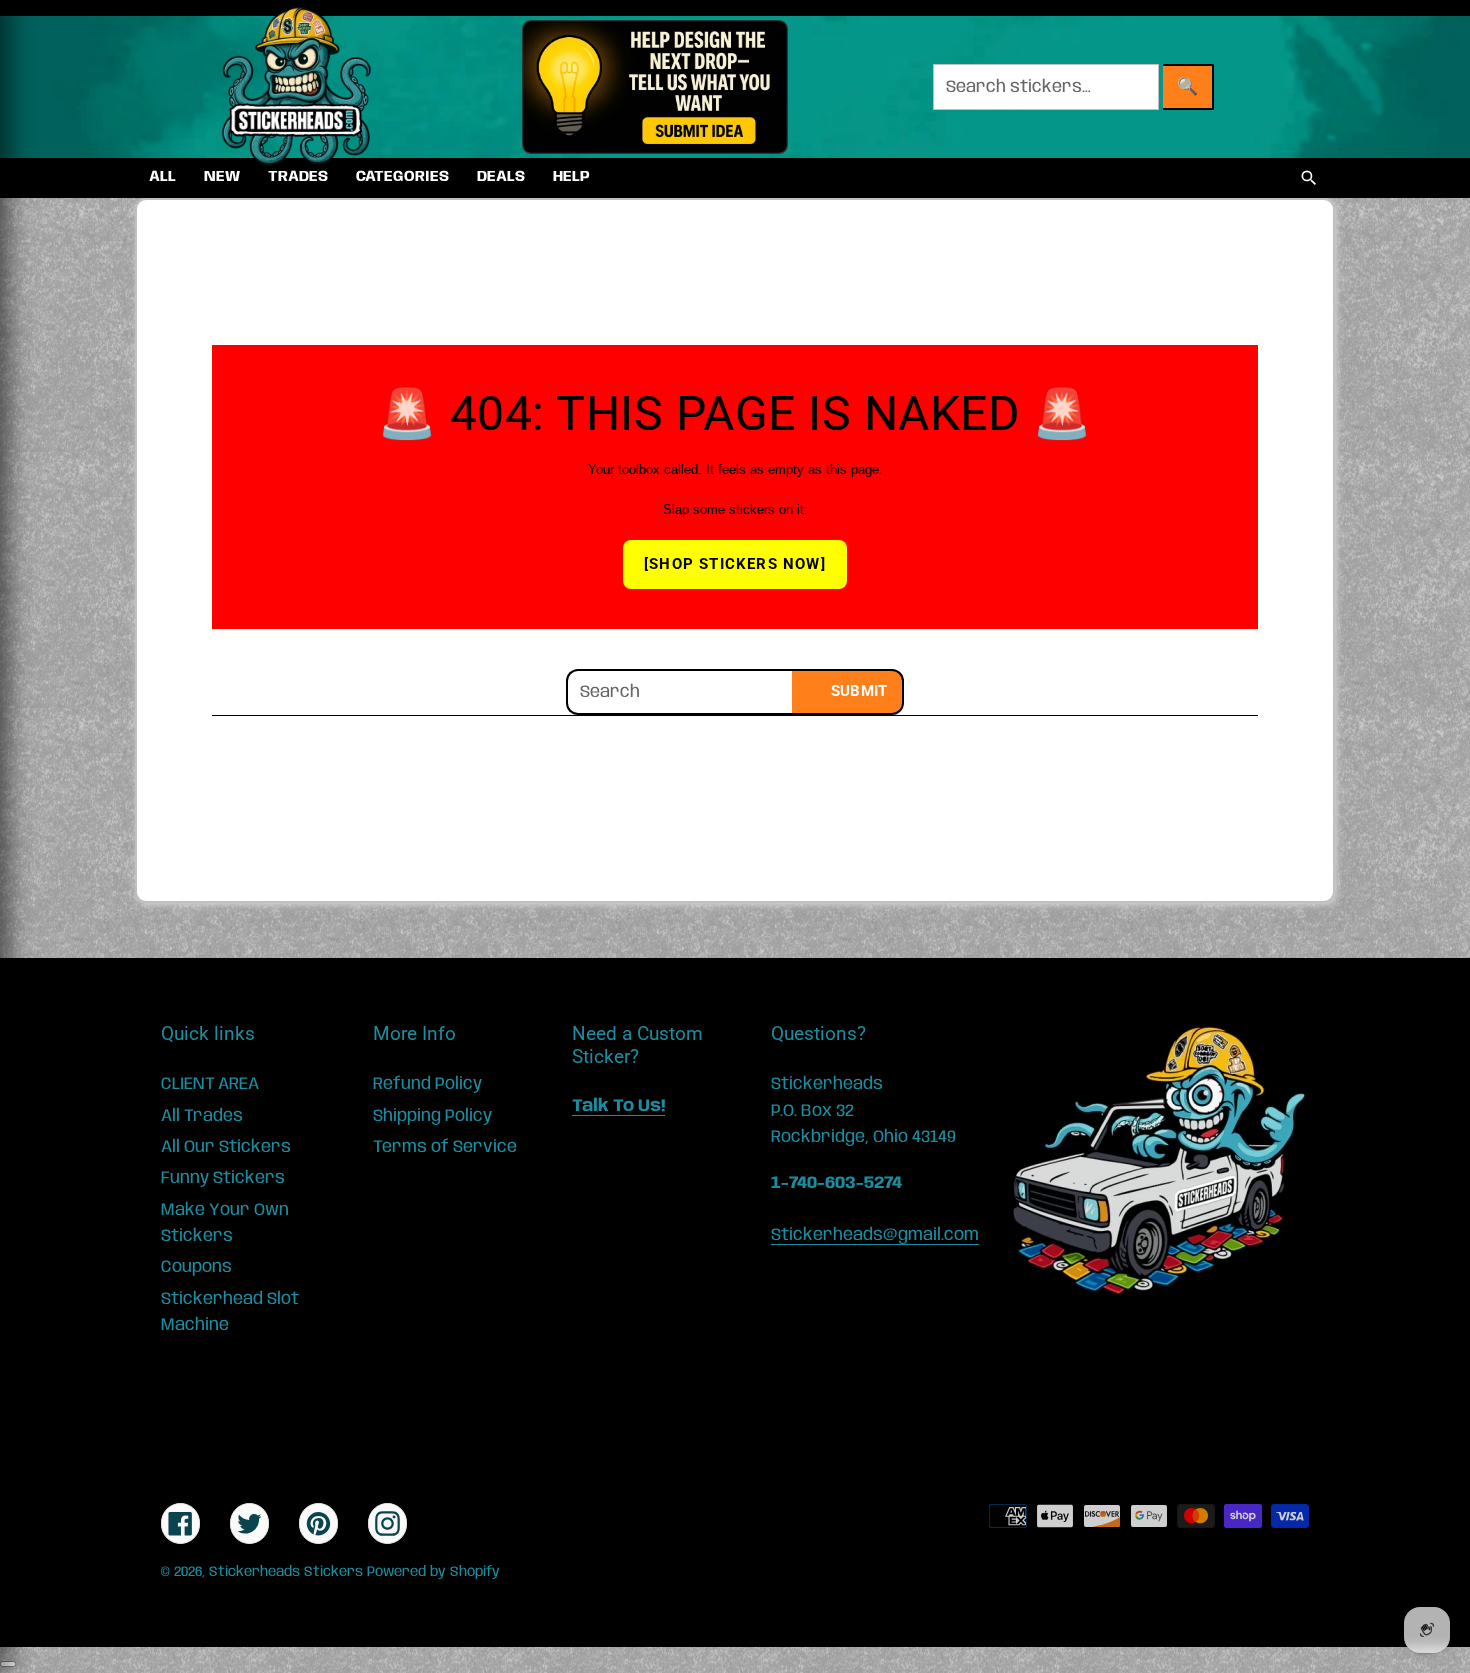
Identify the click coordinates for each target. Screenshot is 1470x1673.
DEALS (501, 177)
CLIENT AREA (210, 1084)
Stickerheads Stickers (286, 1572)
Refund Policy (427, 1084)
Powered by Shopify (433, 1572)
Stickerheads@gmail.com (875, 1235)
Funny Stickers (223, 1178)
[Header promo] (654, 87)
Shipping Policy (432, 1116)
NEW (222, 177)
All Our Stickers (226, 1147)
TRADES (298, 177)
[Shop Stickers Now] (735, 564)
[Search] (1309, 178)
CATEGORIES (402, 177)
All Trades (202, 1116)
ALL (162, 177)
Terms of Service (445, 1147)
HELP (571, 177)
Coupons (196, 1267)
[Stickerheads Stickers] (297, 87)
